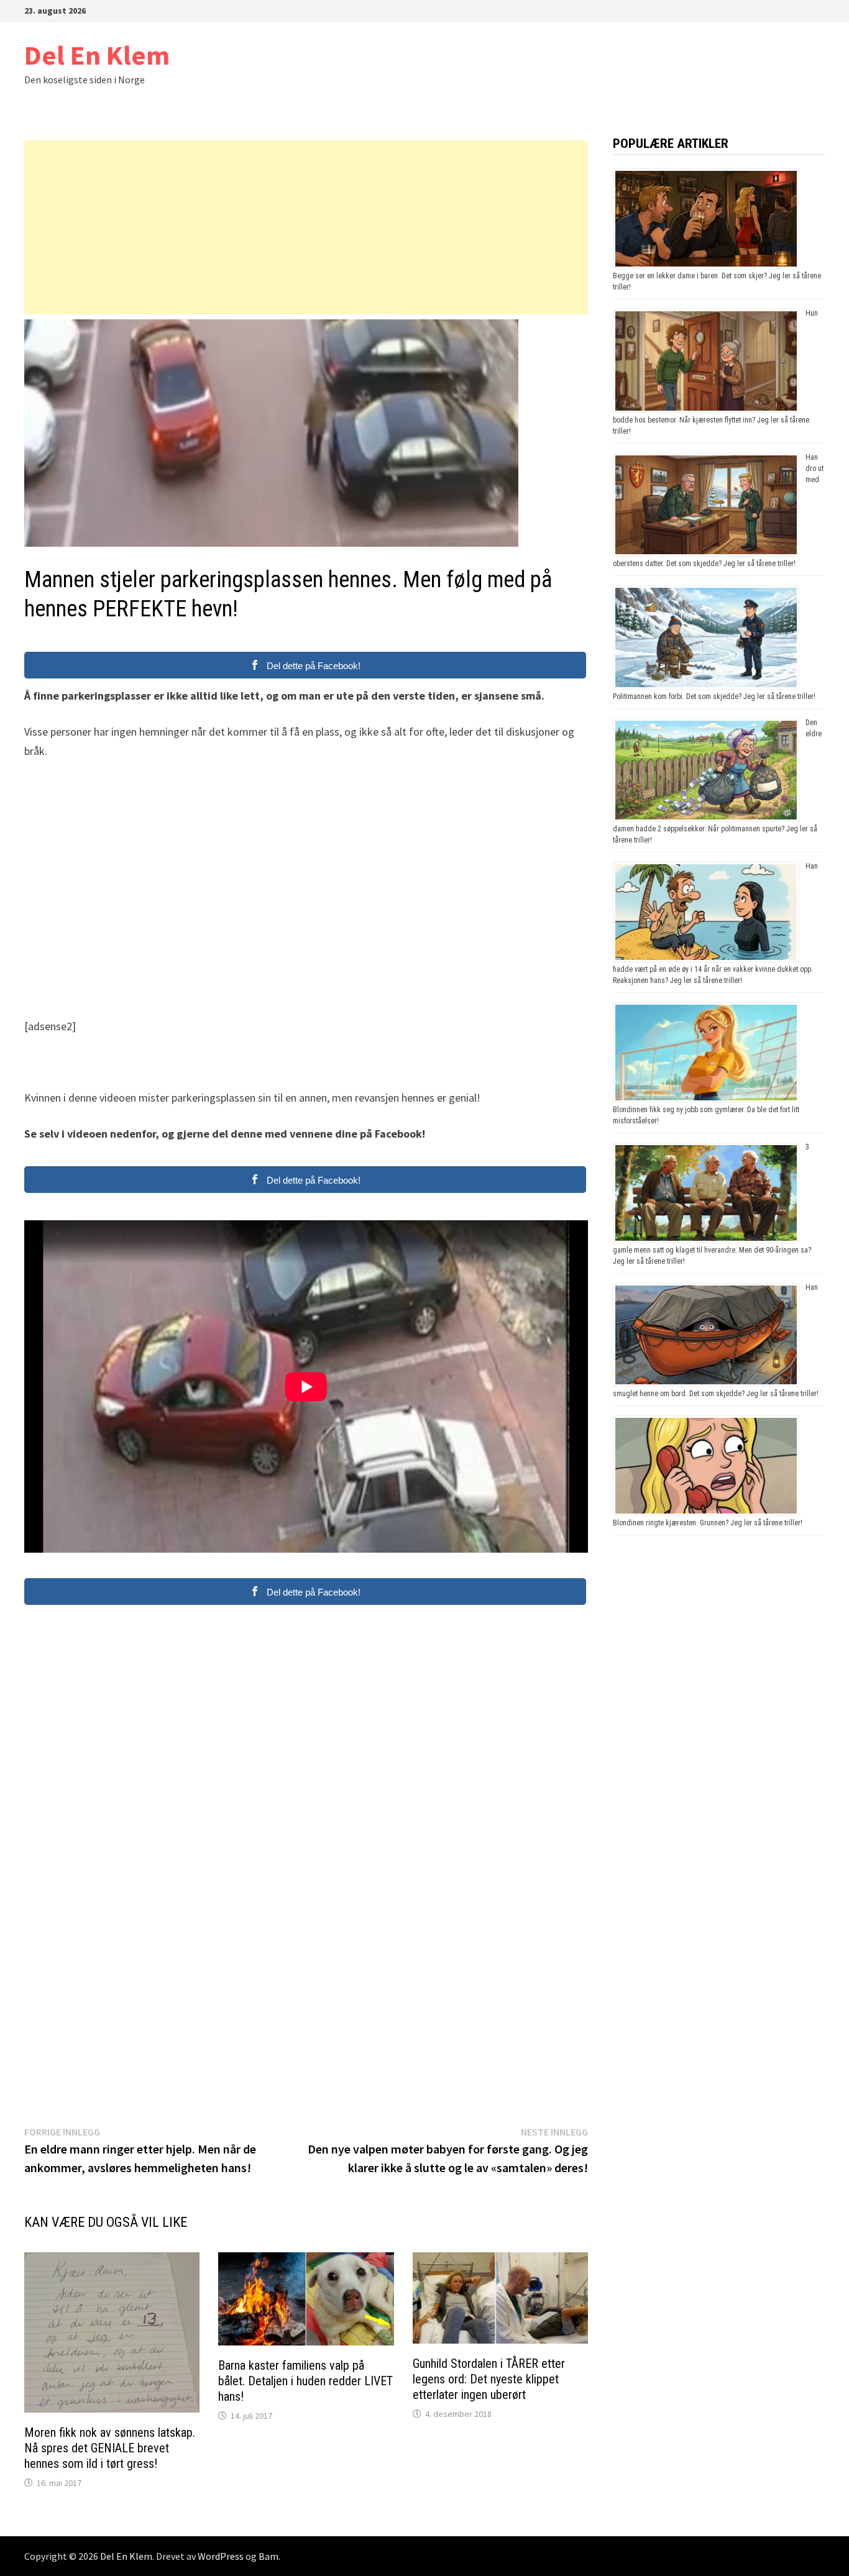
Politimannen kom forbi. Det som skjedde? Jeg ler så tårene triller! (714, 697)
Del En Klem (97, 55)
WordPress (221, 2556)
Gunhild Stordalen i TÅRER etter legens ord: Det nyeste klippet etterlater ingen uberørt (489, 2379)
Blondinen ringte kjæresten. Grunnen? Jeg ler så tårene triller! (708, 1523)
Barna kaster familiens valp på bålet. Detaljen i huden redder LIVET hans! (305, 2381)
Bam (268, 2556)
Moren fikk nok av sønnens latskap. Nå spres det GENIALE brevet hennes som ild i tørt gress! (110, 2448)
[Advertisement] (306, 227)
